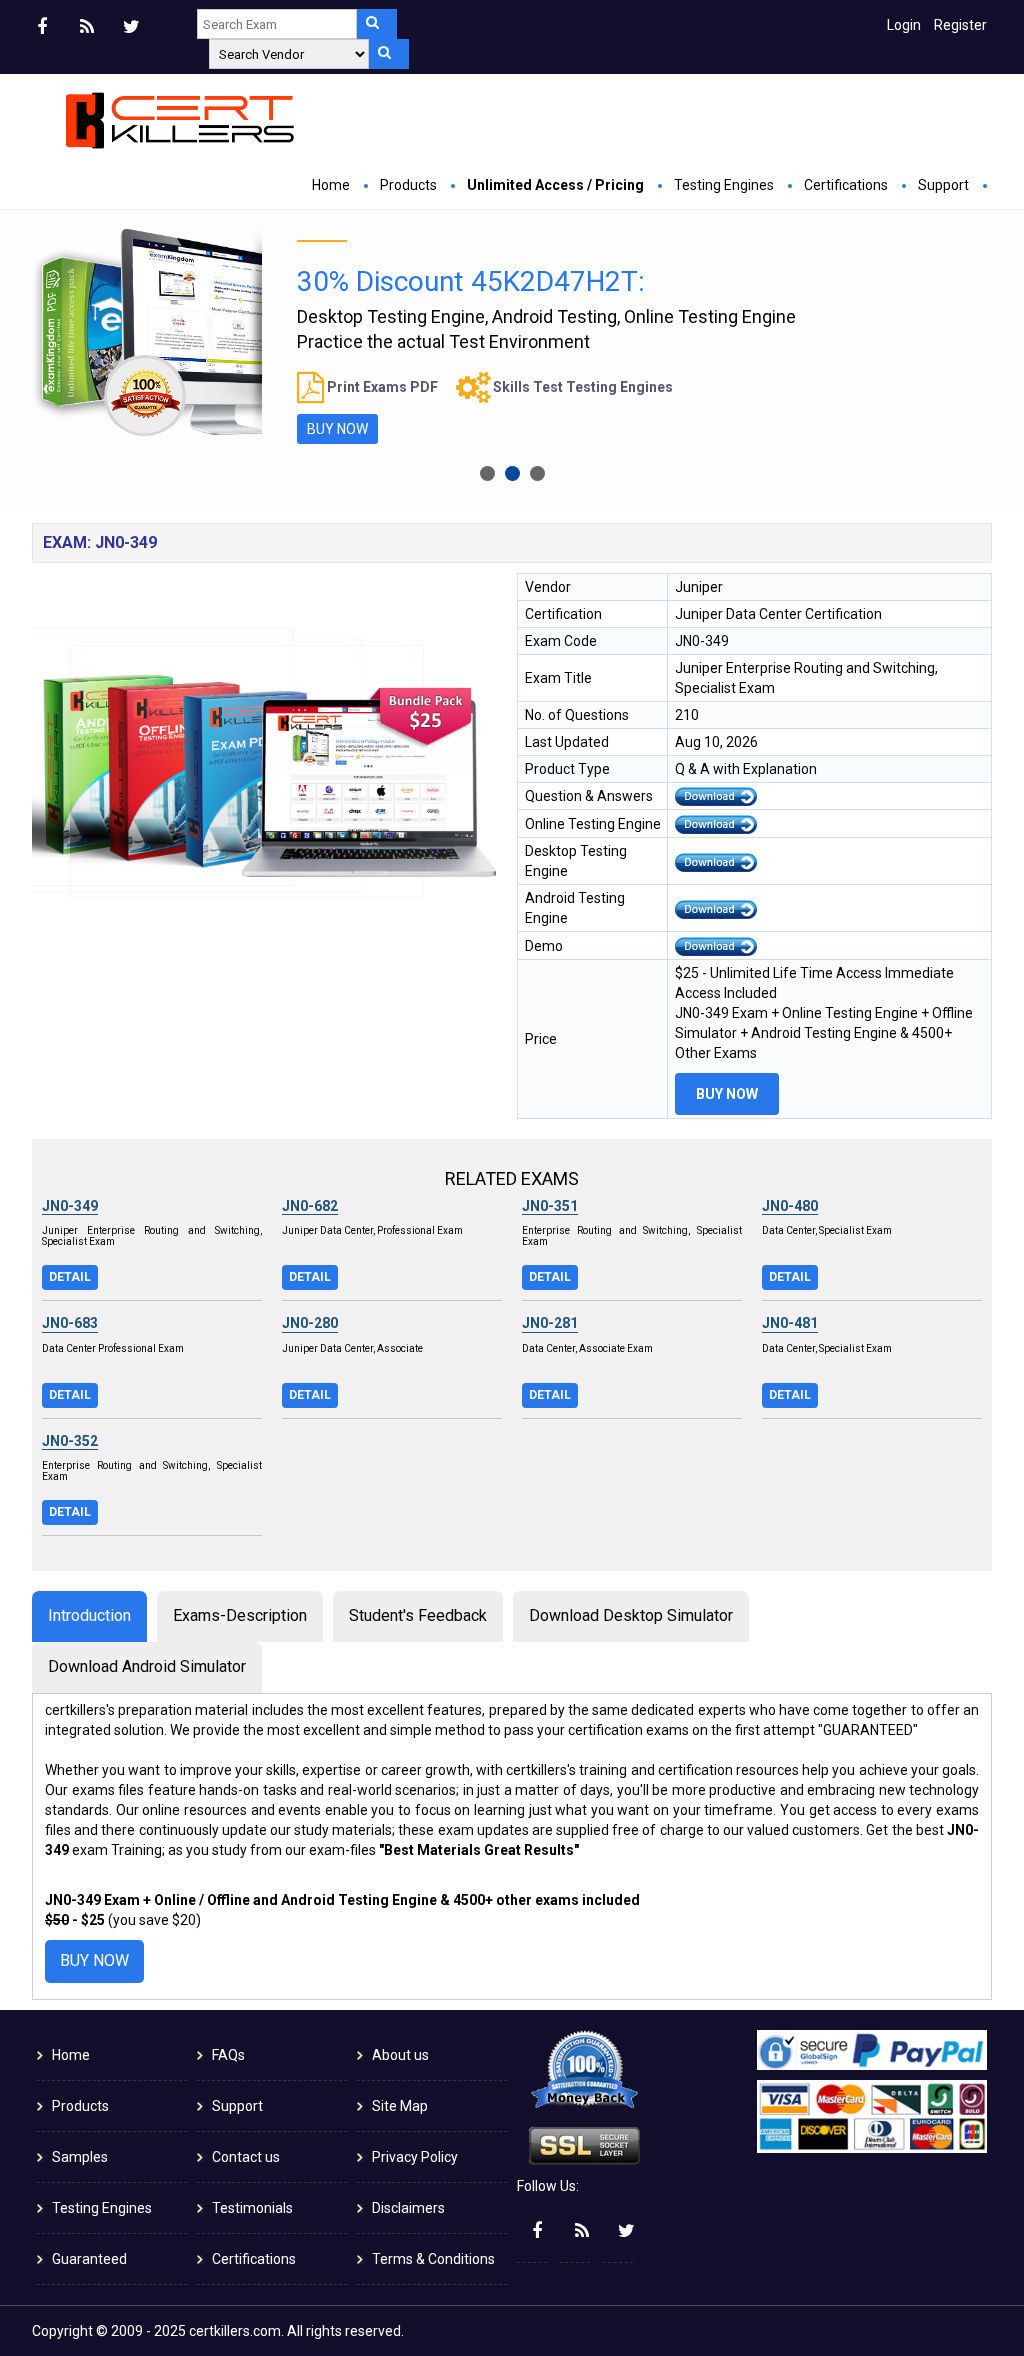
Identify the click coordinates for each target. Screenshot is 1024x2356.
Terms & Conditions (433, 2259)
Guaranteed (89, 2259)
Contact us (246, 2157)
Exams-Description (240, 1615)
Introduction (89, 1615)
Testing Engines (724, 185)
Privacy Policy (415, 2157)
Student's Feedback (418, 1615)
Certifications (846, 185)
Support (943, 185)
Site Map (400, 2106)
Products (408, 185)
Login (904, 25)
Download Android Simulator (147, 1666)
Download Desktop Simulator (631, 1615)
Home (331, 185)
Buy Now (337, 429)
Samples (80, 2157)
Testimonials (252, 2208)
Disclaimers (408, 2208)
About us (400, 2055)
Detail (70, 1277)
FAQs (228, 2055)
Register (960, 25)
